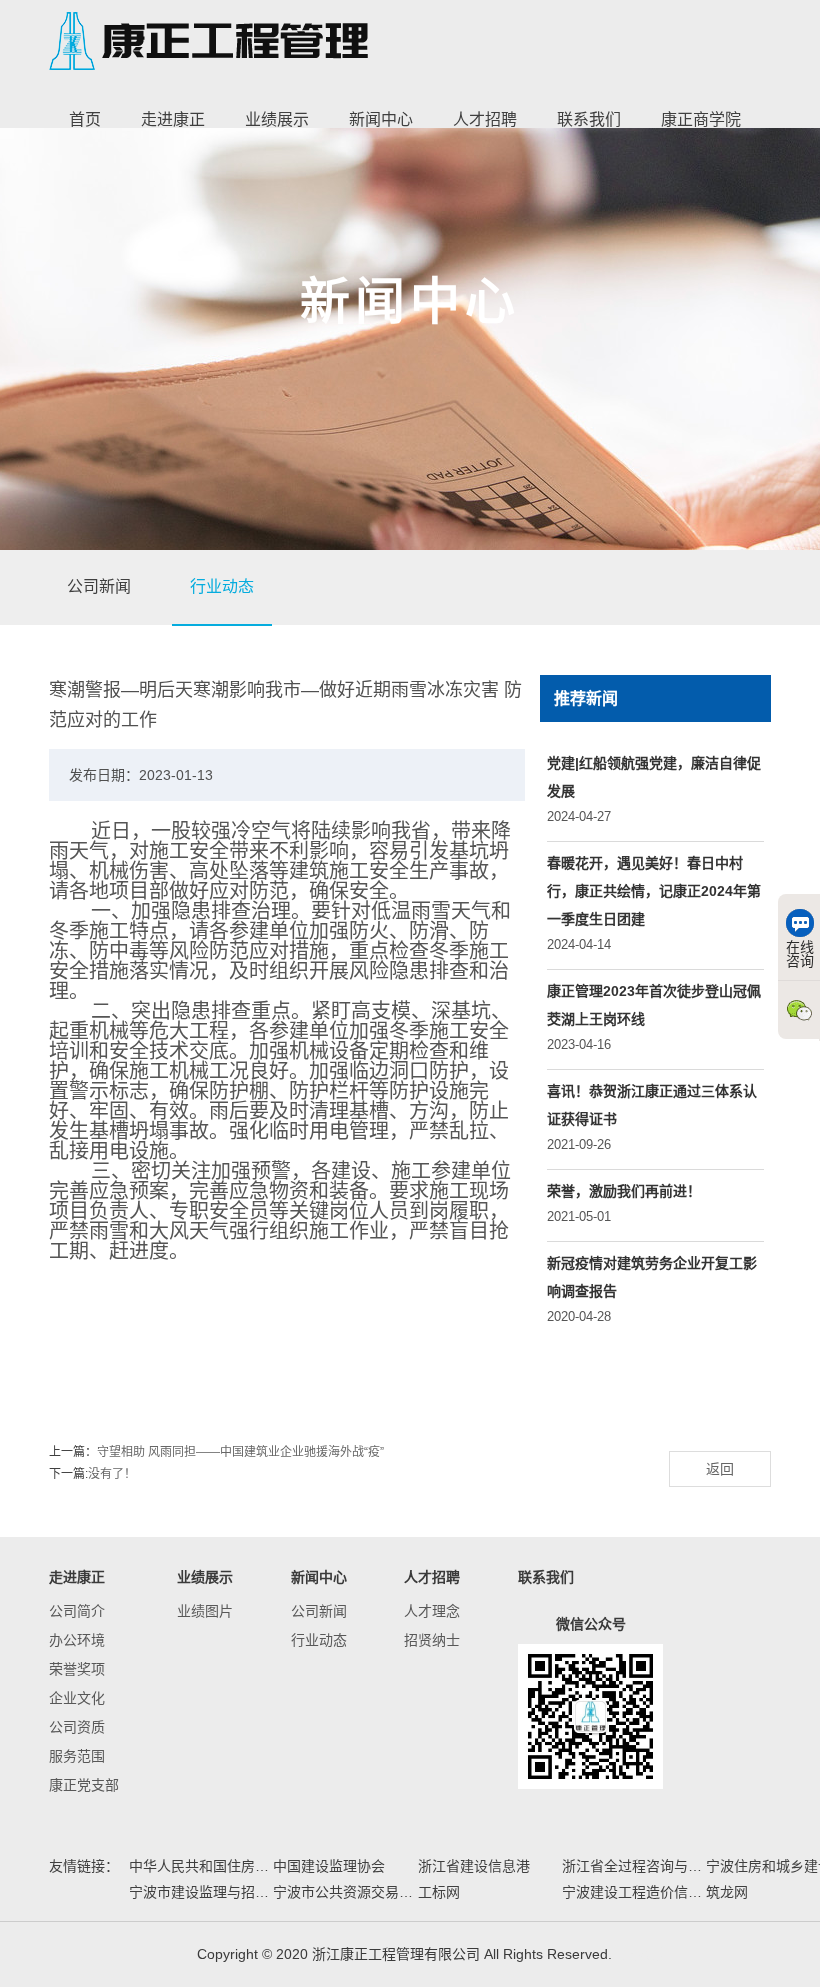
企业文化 (77, 1698)
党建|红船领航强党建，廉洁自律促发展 (654, 777)
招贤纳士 (432, 1640)
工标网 (439, 1892)
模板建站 (644, 1954)
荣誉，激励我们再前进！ (624, 1191)
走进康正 (173, 119)
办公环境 (77, 1640)
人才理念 (432, 1611)
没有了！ (112, 1474)
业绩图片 (205, 1611)
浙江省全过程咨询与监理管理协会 (632, 1866)
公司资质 (77, 1727)
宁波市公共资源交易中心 (343, 1892)
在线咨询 (800, 954)
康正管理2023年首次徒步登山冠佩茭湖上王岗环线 (654, 1005)
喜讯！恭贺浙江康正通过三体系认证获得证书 (652, 1105)
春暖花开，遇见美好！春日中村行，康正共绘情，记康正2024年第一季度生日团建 (654, 891)
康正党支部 (84, 1785)
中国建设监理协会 (329, 1866)
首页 (85, 119)
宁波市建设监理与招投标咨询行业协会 (199, 1892)
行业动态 (222, 586)
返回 (720, 1469)
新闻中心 (381, 119)
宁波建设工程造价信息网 (632, 1892)
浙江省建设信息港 (474, 1866)
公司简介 (77, 1611)
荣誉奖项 (77, 1669)
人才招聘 (485, 119)
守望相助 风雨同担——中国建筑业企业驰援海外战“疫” (240, 1452)
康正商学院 (701, 119)
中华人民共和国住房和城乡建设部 (199, 1866)
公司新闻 (99, 586)
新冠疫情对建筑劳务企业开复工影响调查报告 (652, 1277)
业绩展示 (277, 119)
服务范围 (77, 1756)
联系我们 (589, 119)
